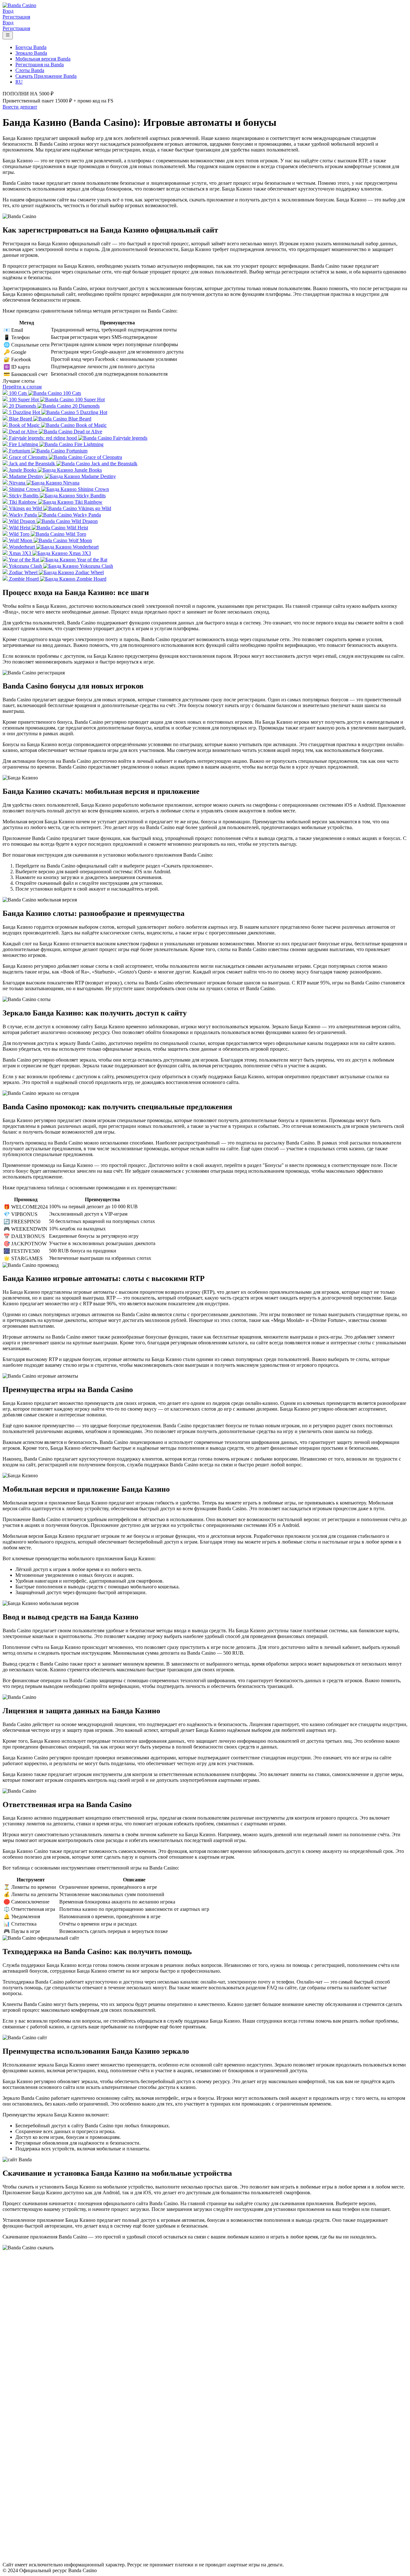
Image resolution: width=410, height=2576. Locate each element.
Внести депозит (20, 107)
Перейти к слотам (22, 387)
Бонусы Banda (31, 47)
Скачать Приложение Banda (46, 76)
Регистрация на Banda (40, 65)
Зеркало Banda (31, 53)
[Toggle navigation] (8, 35)
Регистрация (16, 17)
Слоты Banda (30, 70)
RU (19, 82)
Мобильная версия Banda (43, 59)
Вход (8, 11)
